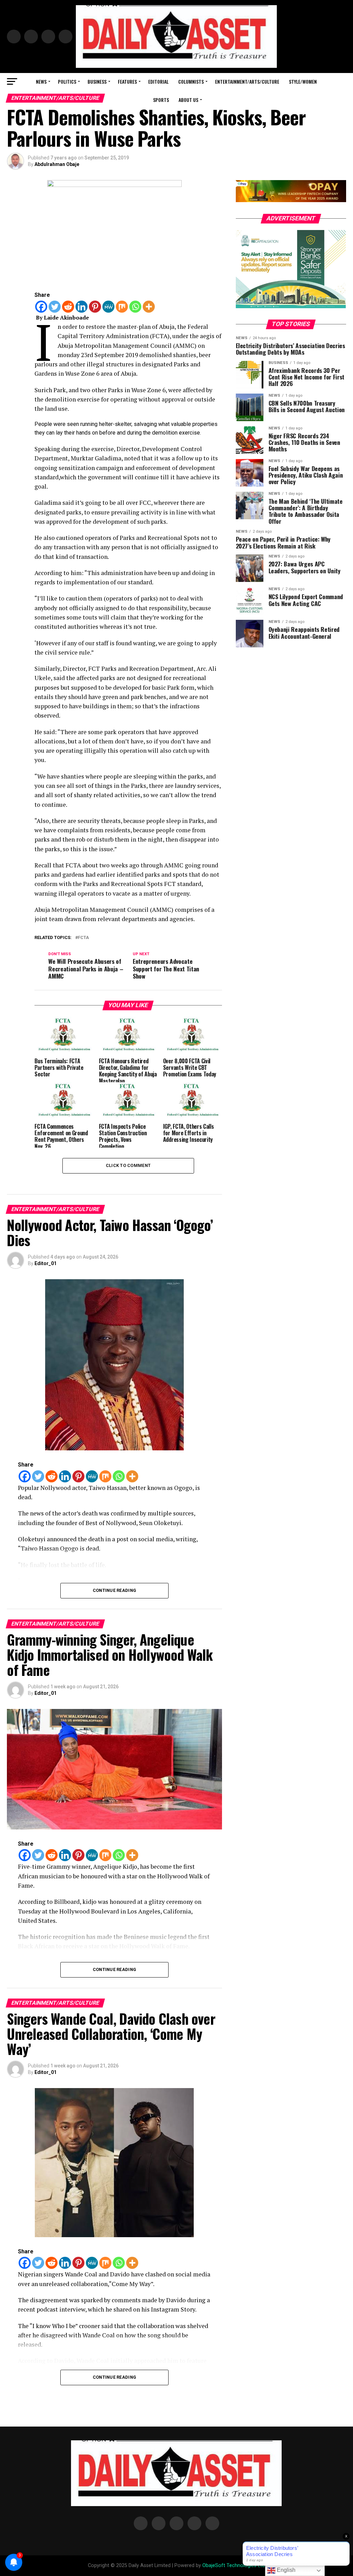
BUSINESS (97, 81)
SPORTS (161, 100)
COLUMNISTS (191, 81)
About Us (188, 100)
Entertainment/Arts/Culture (247, 81)
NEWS (41, 81)
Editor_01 (46, 1263)
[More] (149, 307)
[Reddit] (68, 307)
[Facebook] (41, 307)
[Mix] (122, 307)
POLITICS (67, 81)
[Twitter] (55, 307)
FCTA (83, 938)
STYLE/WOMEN (303, 81)
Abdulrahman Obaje (57, 164)
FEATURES (127, 81)
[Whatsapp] (135, 307)
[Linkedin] (82, 307)
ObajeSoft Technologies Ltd (234, 2565)
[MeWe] (108, 307)
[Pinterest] (95, 307)
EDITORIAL (158, 81)
